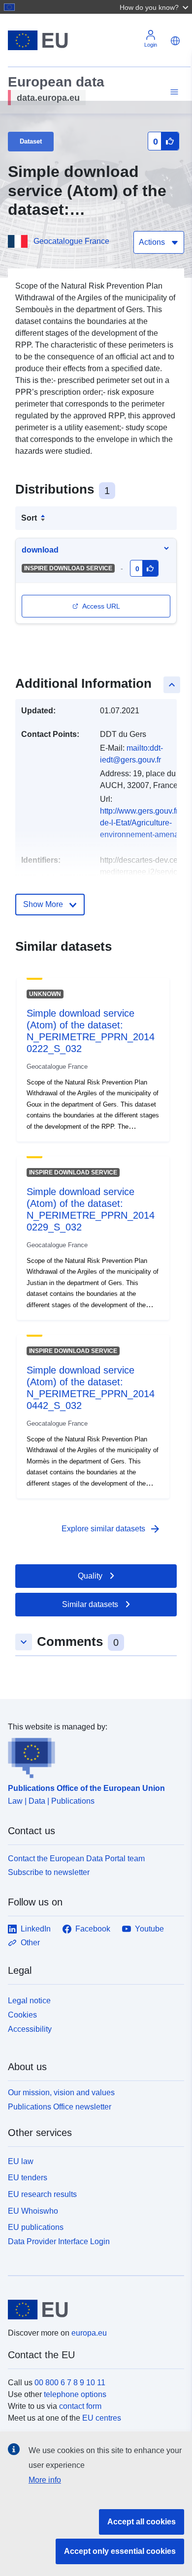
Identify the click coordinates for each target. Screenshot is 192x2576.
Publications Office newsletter (60, 2107)
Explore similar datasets (111, 1529)
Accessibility (30, 2029)
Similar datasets (90, 1604)
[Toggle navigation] (173, 92)
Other (30, 1943)
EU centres (102, 2418)
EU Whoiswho (33, 2211)
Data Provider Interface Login (59, 2241)
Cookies (22, 2015)
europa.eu (89, 2333)
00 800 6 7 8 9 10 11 (70, 2383)
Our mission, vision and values (61, 2093)
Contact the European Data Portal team (76, 1859)
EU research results (42, 2194)
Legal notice (29, 2001)
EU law (21, 2161)
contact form (80, 2406)
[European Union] (92, 2310)
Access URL (101, 606)
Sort (29, 518)
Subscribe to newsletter (49, 1872)
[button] (155, 7)
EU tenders (28, 2178)
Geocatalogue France (71, 241)
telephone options (75, 2394)
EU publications (36, 2227)
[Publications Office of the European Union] (92, 1756)
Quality (90, 1576)
